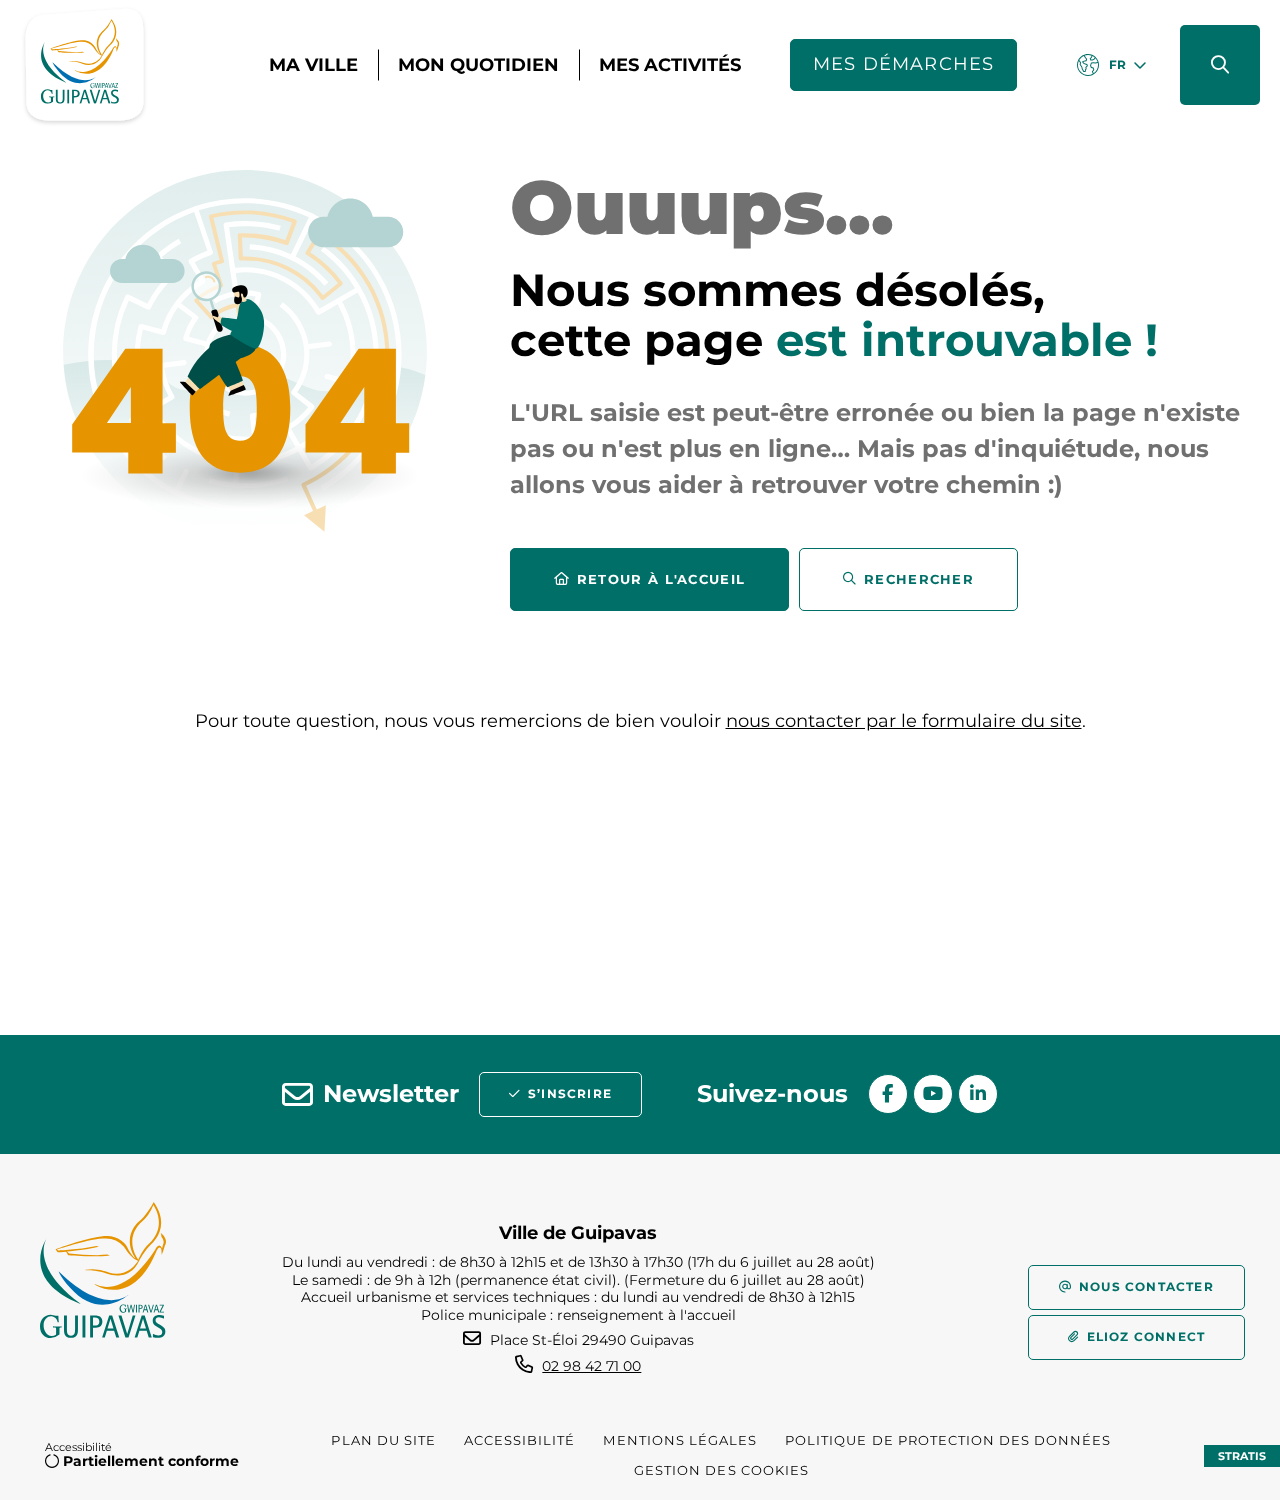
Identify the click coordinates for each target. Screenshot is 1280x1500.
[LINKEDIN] (978, 1094)
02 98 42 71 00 (591, 1366)
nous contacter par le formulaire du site (904, 721)
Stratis (1242, 1456)
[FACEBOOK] (888, 1094)
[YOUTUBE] (933, 1094)
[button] (1220, 65)
